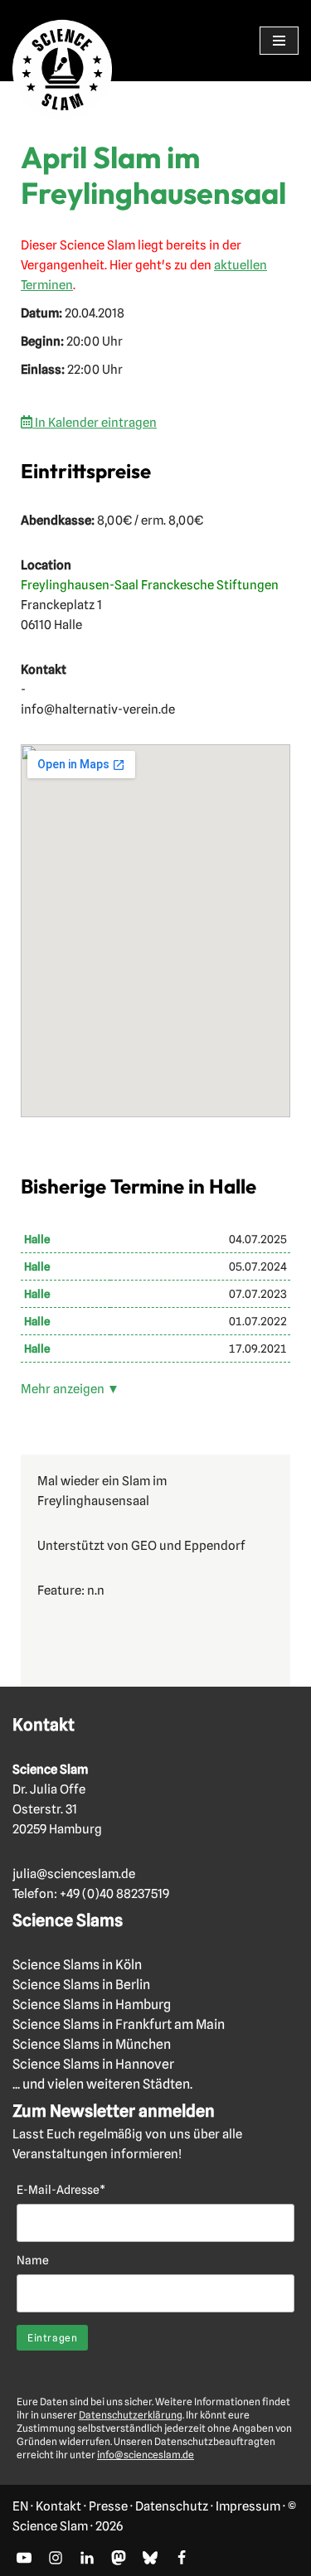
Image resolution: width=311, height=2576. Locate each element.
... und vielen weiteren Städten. (102, 2084)
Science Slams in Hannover (93, 2064)
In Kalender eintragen (95, 423)
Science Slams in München (92, 2044)
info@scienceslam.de (146, 2455)
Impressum (248, 2506)
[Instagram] (56, 2558)
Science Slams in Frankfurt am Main (119, 2024)
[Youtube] (24, 2558)
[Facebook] (182, 2558)
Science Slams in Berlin (81, 1985)
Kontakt (58, 2506)
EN (20, 2506)
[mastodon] (119, 2558)
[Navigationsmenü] (279, 41)
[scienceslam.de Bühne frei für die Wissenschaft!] (62, 70)
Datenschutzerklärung (131, 2415)
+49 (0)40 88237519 (114, 1894)
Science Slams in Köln (77, 1965)
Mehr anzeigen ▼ (70, 1389)
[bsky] (150, 2558)
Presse (108, 2506)
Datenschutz (172, 2506)
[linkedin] (87, 2558)
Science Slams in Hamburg (92, 2005)
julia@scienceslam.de (74, 1874)
